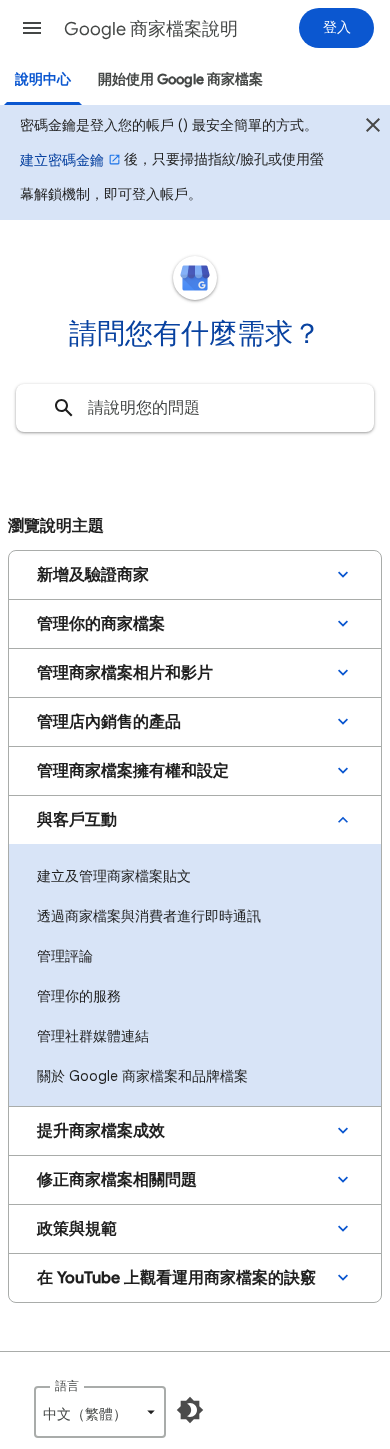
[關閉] (373, 128)
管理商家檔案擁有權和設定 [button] (133, 771)
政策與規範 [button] (77, 1229)
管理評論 (65, 956)
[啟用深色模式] (190, 1410)
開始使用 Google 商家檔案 (180, 79)
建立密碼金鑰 (62, 160)
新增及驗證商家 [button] (93, 575)
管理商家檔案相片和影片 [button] (125, 673)
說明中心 (43, 79)
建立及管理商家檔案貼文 (114, 876)
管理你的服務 (79, 996)
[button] (32, 28)
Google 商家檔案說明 (151, 29)
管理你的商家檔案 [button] (101, 624)
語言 (67, 1385)
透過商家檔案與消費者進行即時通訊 (149, 916)
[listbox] (100, 1412)
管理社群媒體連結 (93, 1036)
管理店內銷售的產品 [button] (109, 722)
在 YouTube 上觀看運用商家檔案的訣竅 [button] (176, 1278)
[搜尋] (64, 408)
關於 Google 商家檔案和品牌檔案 (142, 1076)
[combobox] (195, 408)
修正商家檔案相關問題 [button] (117, 1180)
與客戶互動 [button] (77, 820)
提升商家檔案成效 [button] (101, 1131)
